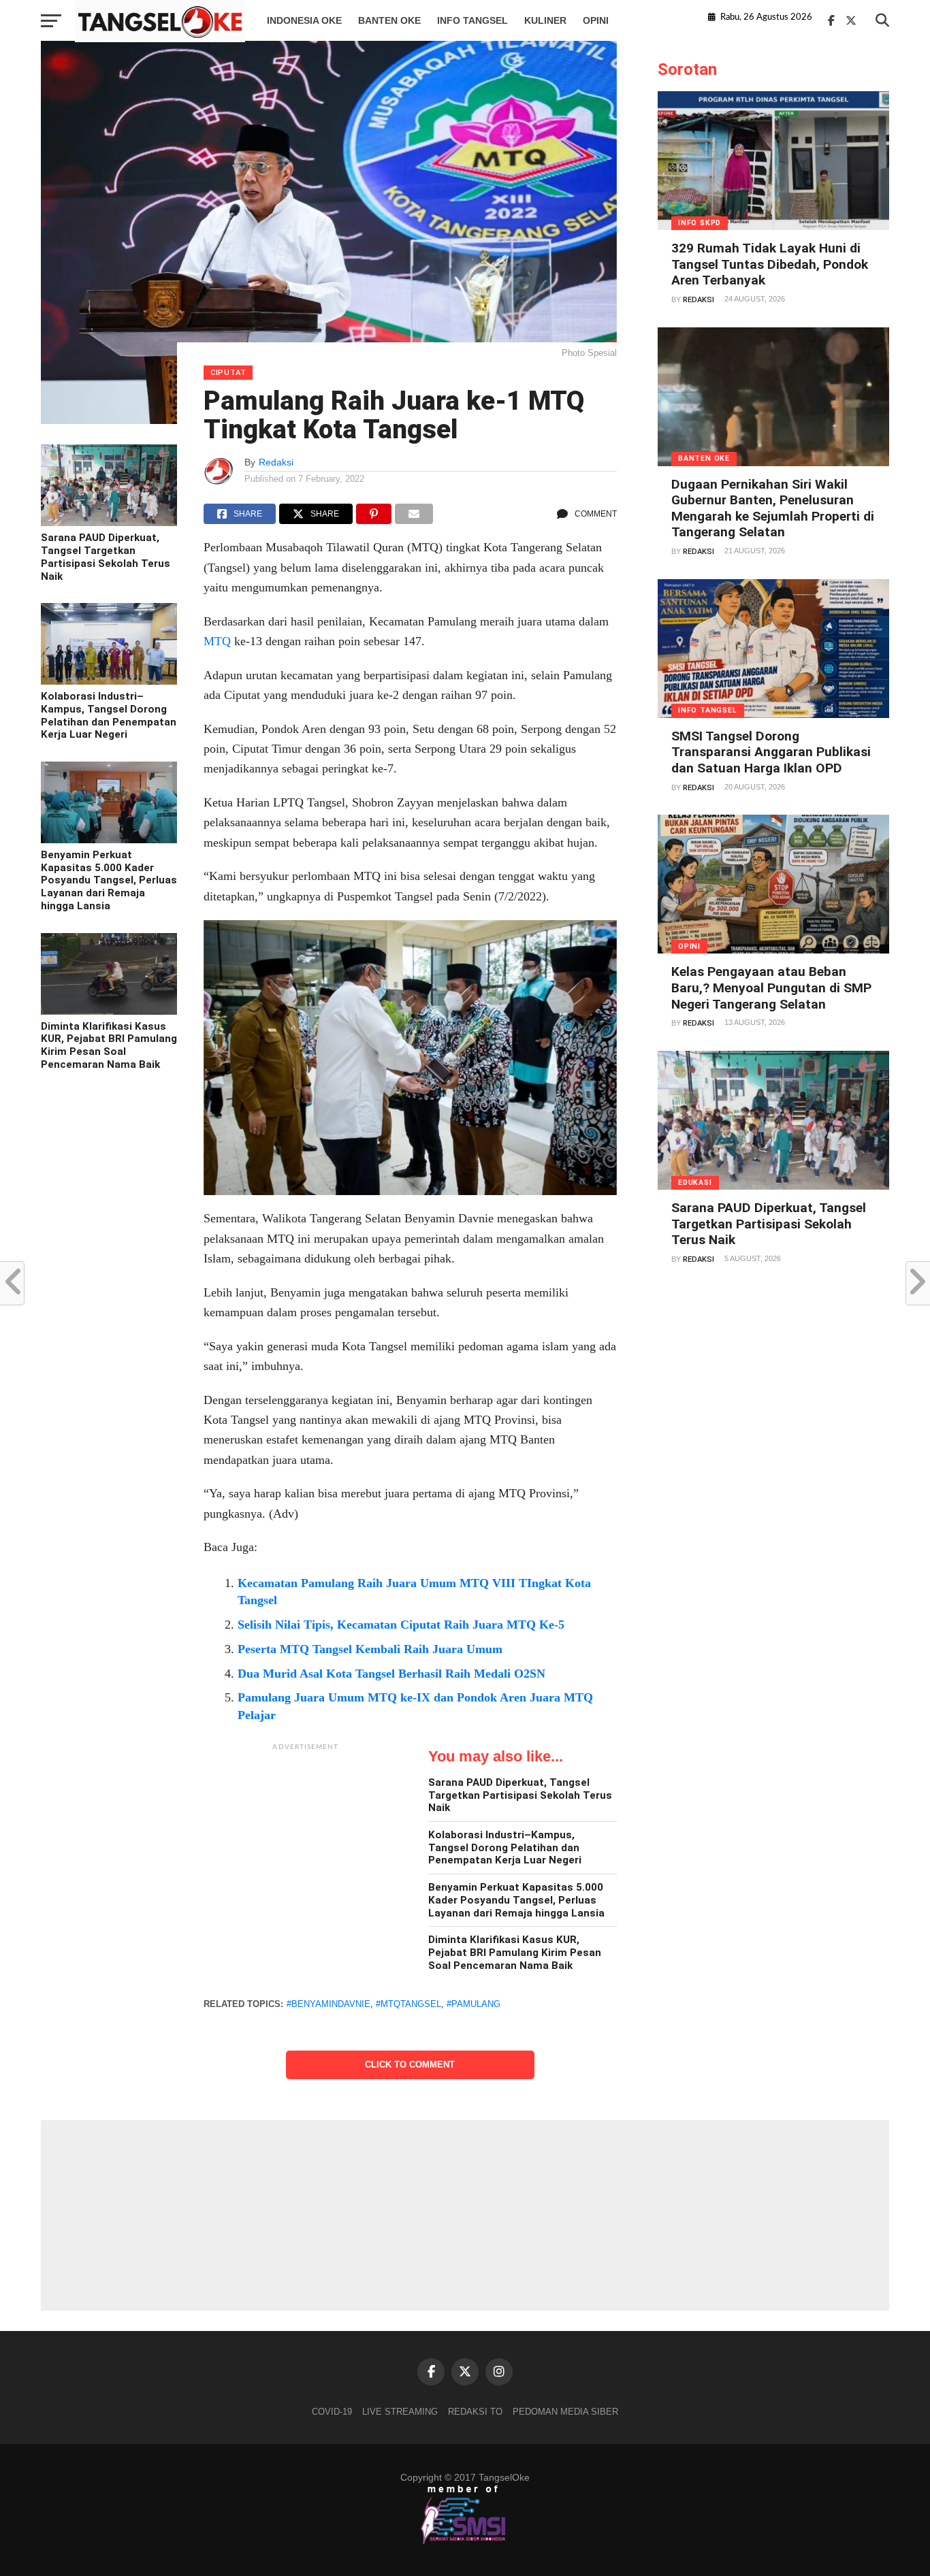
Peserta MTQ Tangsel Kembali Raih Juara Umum (370, 1649)
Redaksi (276, 462)
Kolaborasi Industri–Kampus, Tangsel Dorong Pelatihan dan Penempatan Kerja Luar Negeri (109, 715)
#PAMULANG (474, 2004)
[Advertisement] (306, 1843)
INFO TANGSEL (472, 20)
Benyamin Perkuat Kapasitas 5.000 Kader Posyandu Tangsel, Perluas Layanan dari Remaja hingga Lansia (109, 880)
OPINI (596, 20)
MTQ (217, 641)
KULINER (545, 20)
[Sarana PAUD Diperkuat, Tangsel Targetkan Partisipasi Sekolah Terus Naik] (109, 523)
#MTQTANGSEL (408, 2004)
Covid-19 (332, 2412)
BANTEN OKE (389, 20)
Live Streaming (400, 2412)
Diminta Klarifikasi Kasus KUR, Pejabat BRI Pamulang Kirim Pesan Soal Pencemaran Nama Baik (109, 1045)
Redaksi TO (475, 2412)
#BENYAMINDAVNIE (328, 2004)
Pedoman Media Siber (565, 2412)
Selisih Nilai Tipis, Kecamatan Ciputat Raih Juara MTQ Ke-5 (401, 1625)
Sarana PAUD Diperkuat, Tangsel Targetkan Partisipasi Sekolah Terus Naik (106, 557)
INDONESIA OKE (304, 20)
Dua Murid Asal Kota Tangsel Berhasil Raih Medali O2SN (391, 1674)
